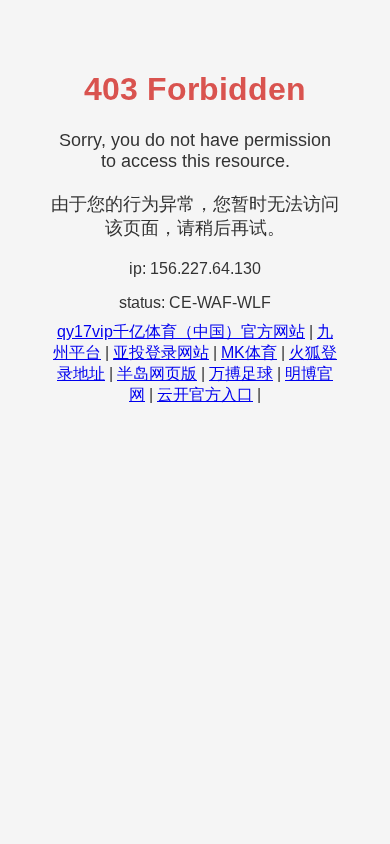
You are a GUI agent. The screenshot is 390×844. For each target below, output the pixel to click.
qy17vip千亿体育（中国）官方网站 (181, 331)
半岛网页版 (157, 373)
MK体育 (249, 352)
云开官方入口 (205, 394)
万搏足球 (241, 373)
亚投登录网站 (161, 352)
